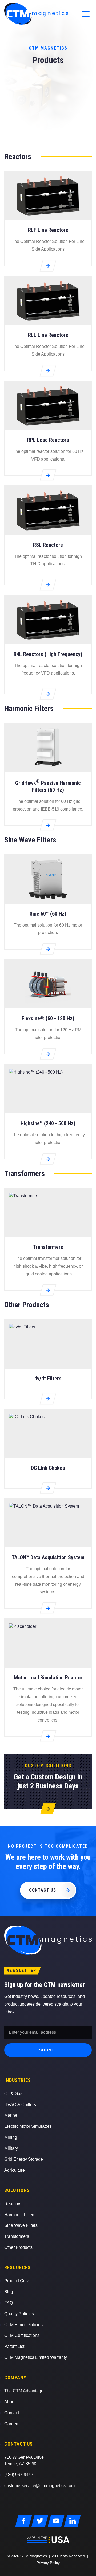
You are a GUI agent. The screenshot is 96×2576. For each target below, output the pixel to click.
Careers (12, 2424)
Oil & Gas (13, 2094)
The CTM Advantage (24, 2391)
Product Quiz (17, 2281)
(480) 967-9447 (19, 2475)
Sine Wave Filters (21, 2225)
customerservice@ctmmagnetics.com (39, 2486)
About (10, 2402)
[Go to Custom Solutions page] (48, 1803)
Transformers (17, 2236)
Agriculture (15, 2170)
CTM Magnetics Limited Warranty (36, 2357)
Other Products (18, 2247)
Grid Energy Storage (24, 2159)
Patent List (14, 2346)
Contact (12, 2413)
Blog (9, 2292)
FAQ (9, 2303)
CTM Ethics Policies (23, 2325)
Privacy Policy (48, 2563)
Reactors (13, 2204)
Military (11, 2148)
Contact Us (43, 1890)
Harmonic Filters (20, 2215)
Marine (11, 2115)
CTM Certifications (22, 2335)
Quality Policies (19, 2314)
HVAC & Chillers (20, 2105)
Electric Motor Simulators (28, 2126)
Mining (11, 2137)
